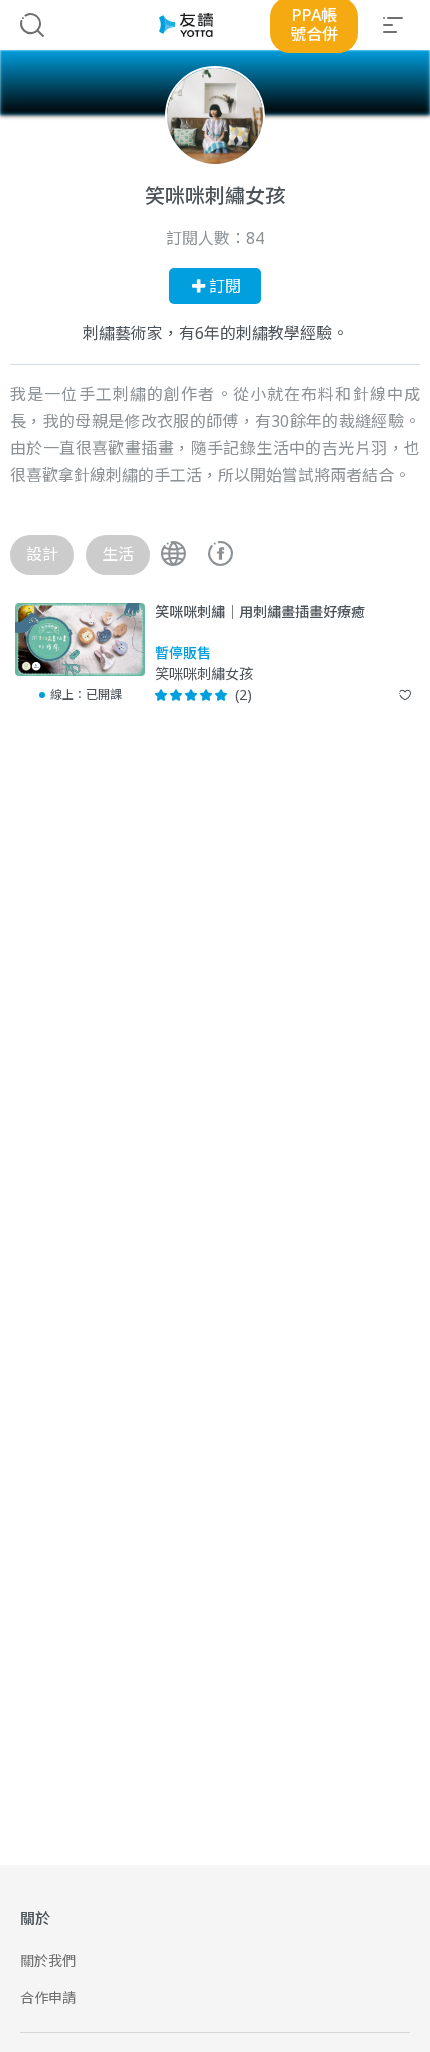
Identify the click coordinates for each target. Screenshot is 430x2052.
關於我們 (48, 1960)
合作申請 (48, 1997)
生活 (118, 554)
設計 (42, 554)
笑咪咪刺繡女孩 (204, 674)
